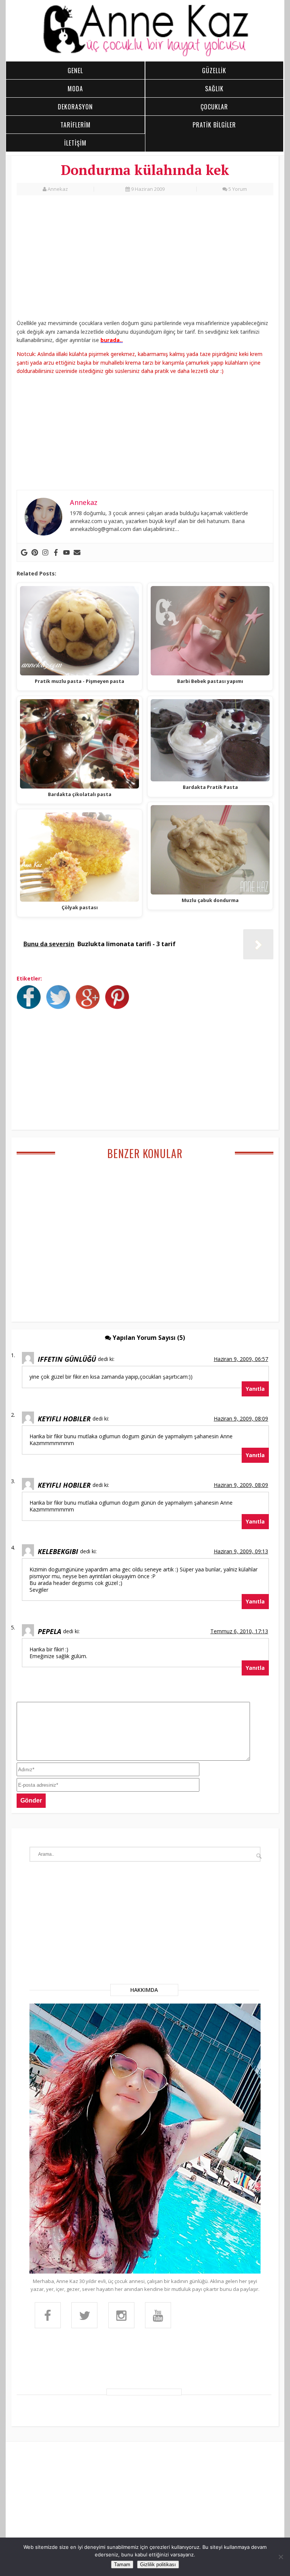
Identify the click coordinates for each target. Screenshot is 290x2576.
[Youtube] (66, 552)
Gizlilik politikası (158, 2564)
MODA (75, 89)
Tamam (122, 2564)
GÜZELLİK (214, 71)
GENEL (75, 71)
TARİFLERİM (76, 125)
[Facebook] (56, 552)
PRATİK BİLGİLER (214, 125)
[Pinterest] (35, 552)
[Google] (24, 552)
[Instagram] (45, 552)
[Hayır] (281, 2557)
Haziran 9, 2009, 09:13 (241, 1551)
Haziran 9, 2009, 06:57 (241, 1359)
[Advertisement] (145, 259)
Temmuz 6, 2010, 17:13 (239, 1631)
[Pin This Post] (119, 1007)
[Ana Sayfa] (145, 55)
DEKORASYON (75, 107)
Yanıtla (255, 1389)
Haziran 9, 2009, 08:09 (241, 1418)
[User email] (77, 552)
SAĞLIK (214, 89)
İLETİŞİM (75, 143)
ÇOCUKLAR (214, 107)
